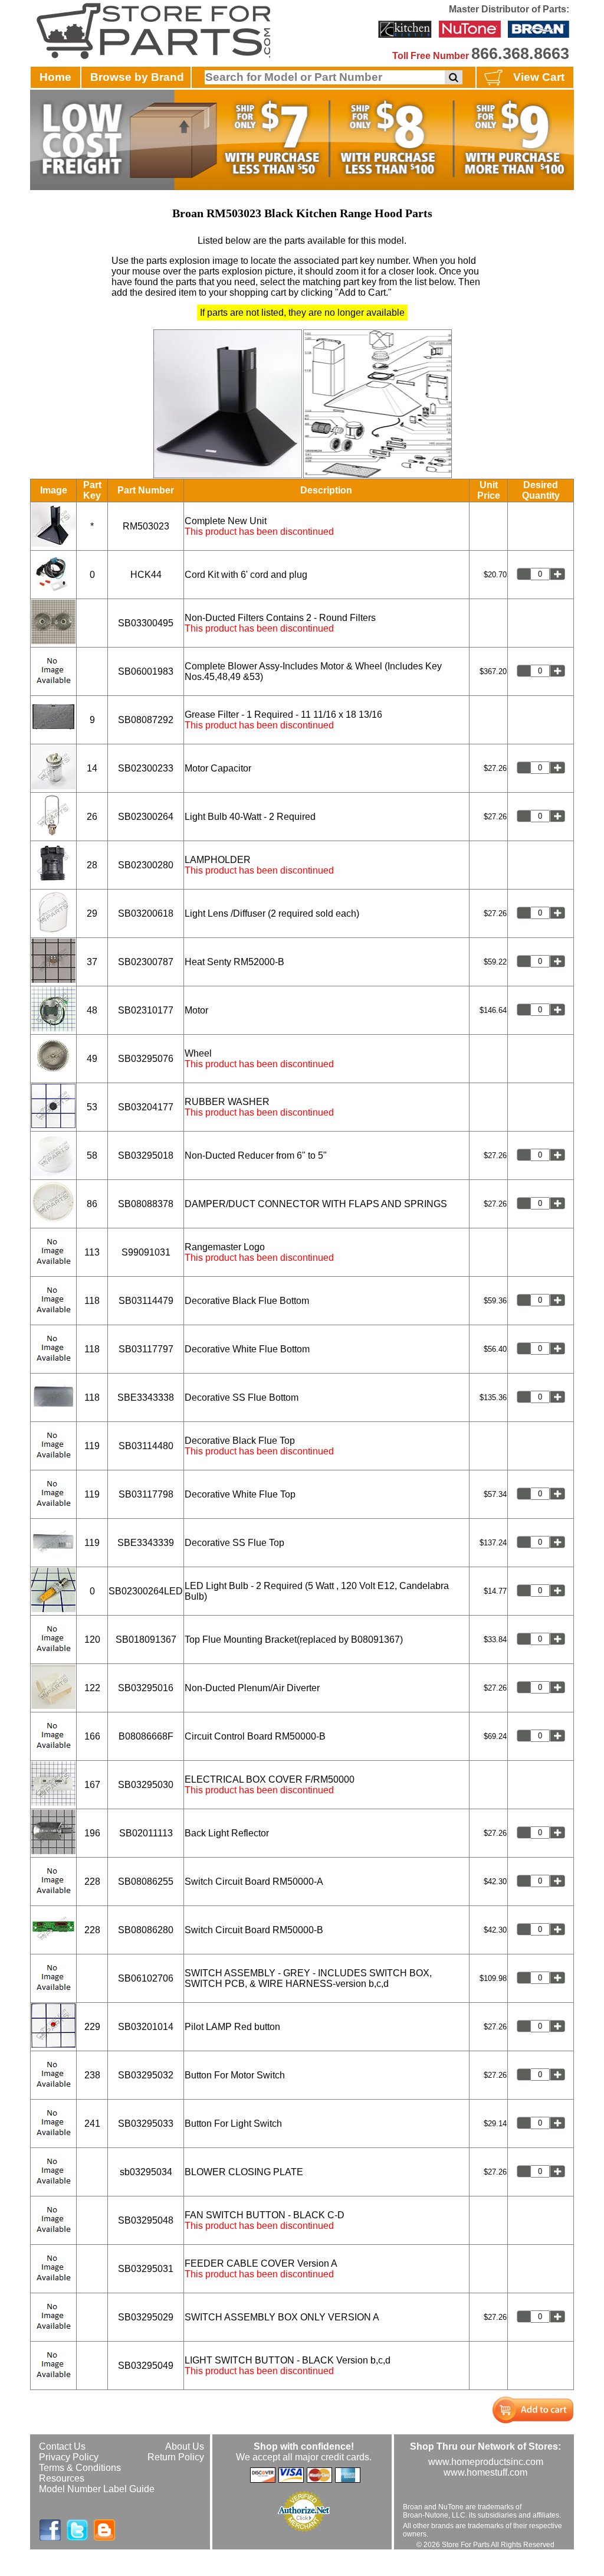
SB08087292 (146, 720)
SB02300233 (146, 768)
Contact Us (62, 2446)
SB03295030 (146, 1785)
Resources (62, 2478)
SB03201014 (146, 2027)
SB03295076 (146, 1059)
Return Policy (176, 2457)
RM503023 (146, 526)
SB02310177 (146, 1010)
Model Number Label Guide (97, 2489)
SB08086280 (146, 1930)
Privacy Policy (69, 2457)
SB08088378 (146, 1204)
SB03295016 (146, 1688)
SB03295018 (146, 1155)
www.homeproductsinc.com (486, 2462)
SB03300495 (146, 623)
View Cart (539, 77)
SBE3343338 (146, 1397)
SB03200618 (146, 913)
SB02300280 (146, 865)
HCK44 (146, 575)
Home (55, 77)
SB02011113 (146, 1833)
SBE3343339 (146, 1543)
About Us (185, 2446)
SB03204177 (146, 1107)
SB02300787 (146, 962)
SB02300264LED (146, 1591)
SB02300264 (146, 817)
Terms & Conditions (80, 2468)
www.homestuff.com (485, 2472)
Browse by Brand (137, 77)
